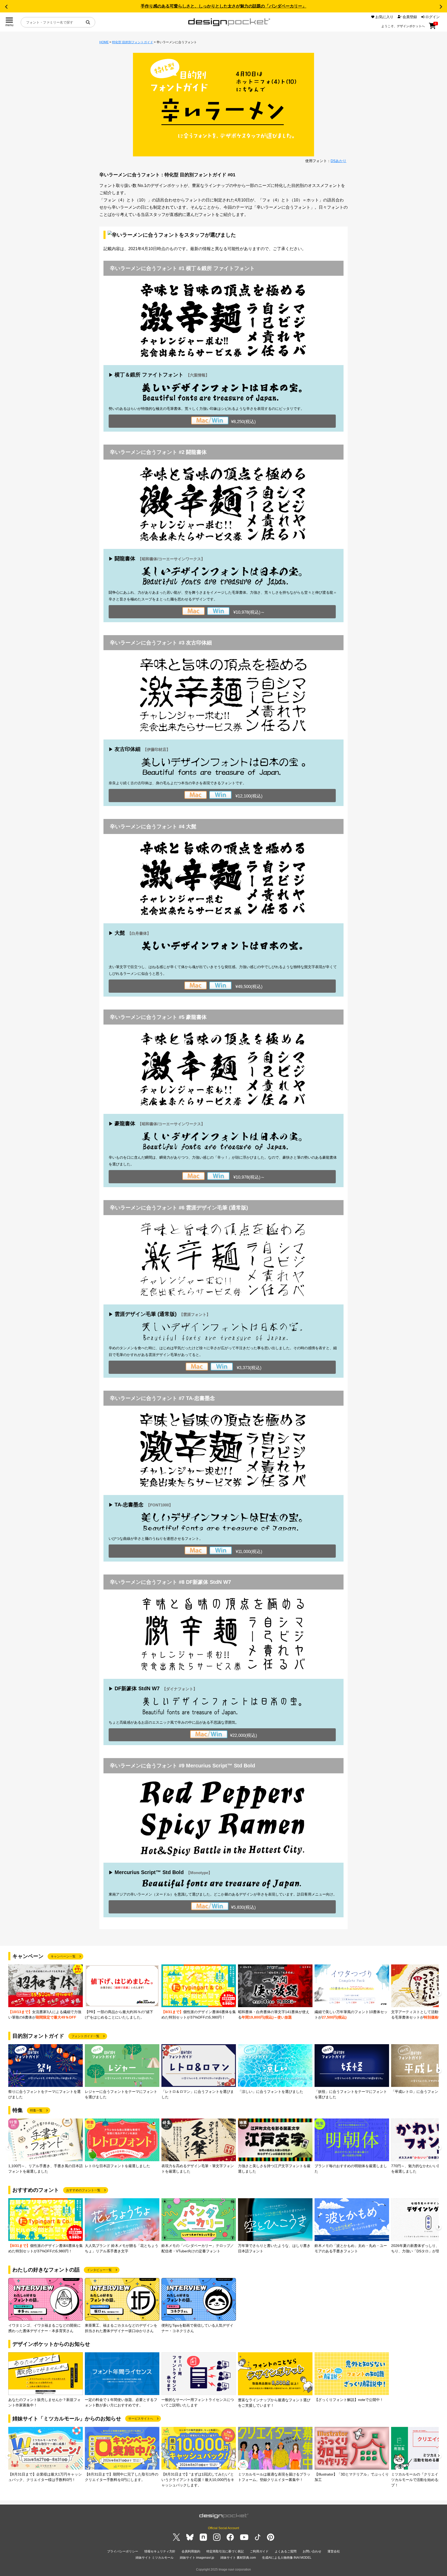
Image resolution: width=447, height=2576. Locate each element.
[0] (432, 28)
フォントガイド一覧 (85, 2036)
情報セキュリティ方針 (160, 2551)
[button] (6, 7)
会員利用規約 (191, 2551)
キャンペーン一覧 (63, 1956)
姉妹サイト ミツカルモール (155, 2558)
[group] (46, 1992)
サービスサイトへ (141, 2419)
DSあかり (338, 161)
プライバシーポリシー (123, 2551)
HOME (104, 42)
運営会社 (334, 2551)
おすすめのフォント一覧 (83, 2190)
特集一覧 (36, 2110)
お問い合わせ (312, 2551)
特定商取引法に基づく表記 (225, 2551)
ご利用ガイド (259, 2551)
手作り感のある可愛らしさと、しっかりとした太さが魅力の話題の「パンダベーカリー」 (224, 6)
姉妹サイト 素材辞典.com (238, 2558)
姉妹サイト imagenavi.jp (197, 2558)
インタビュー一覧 (99, 2270)
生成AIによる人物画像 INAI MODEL (287, 2558)
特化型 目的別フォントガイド (133, 42)
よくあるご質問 (286, 2551)
